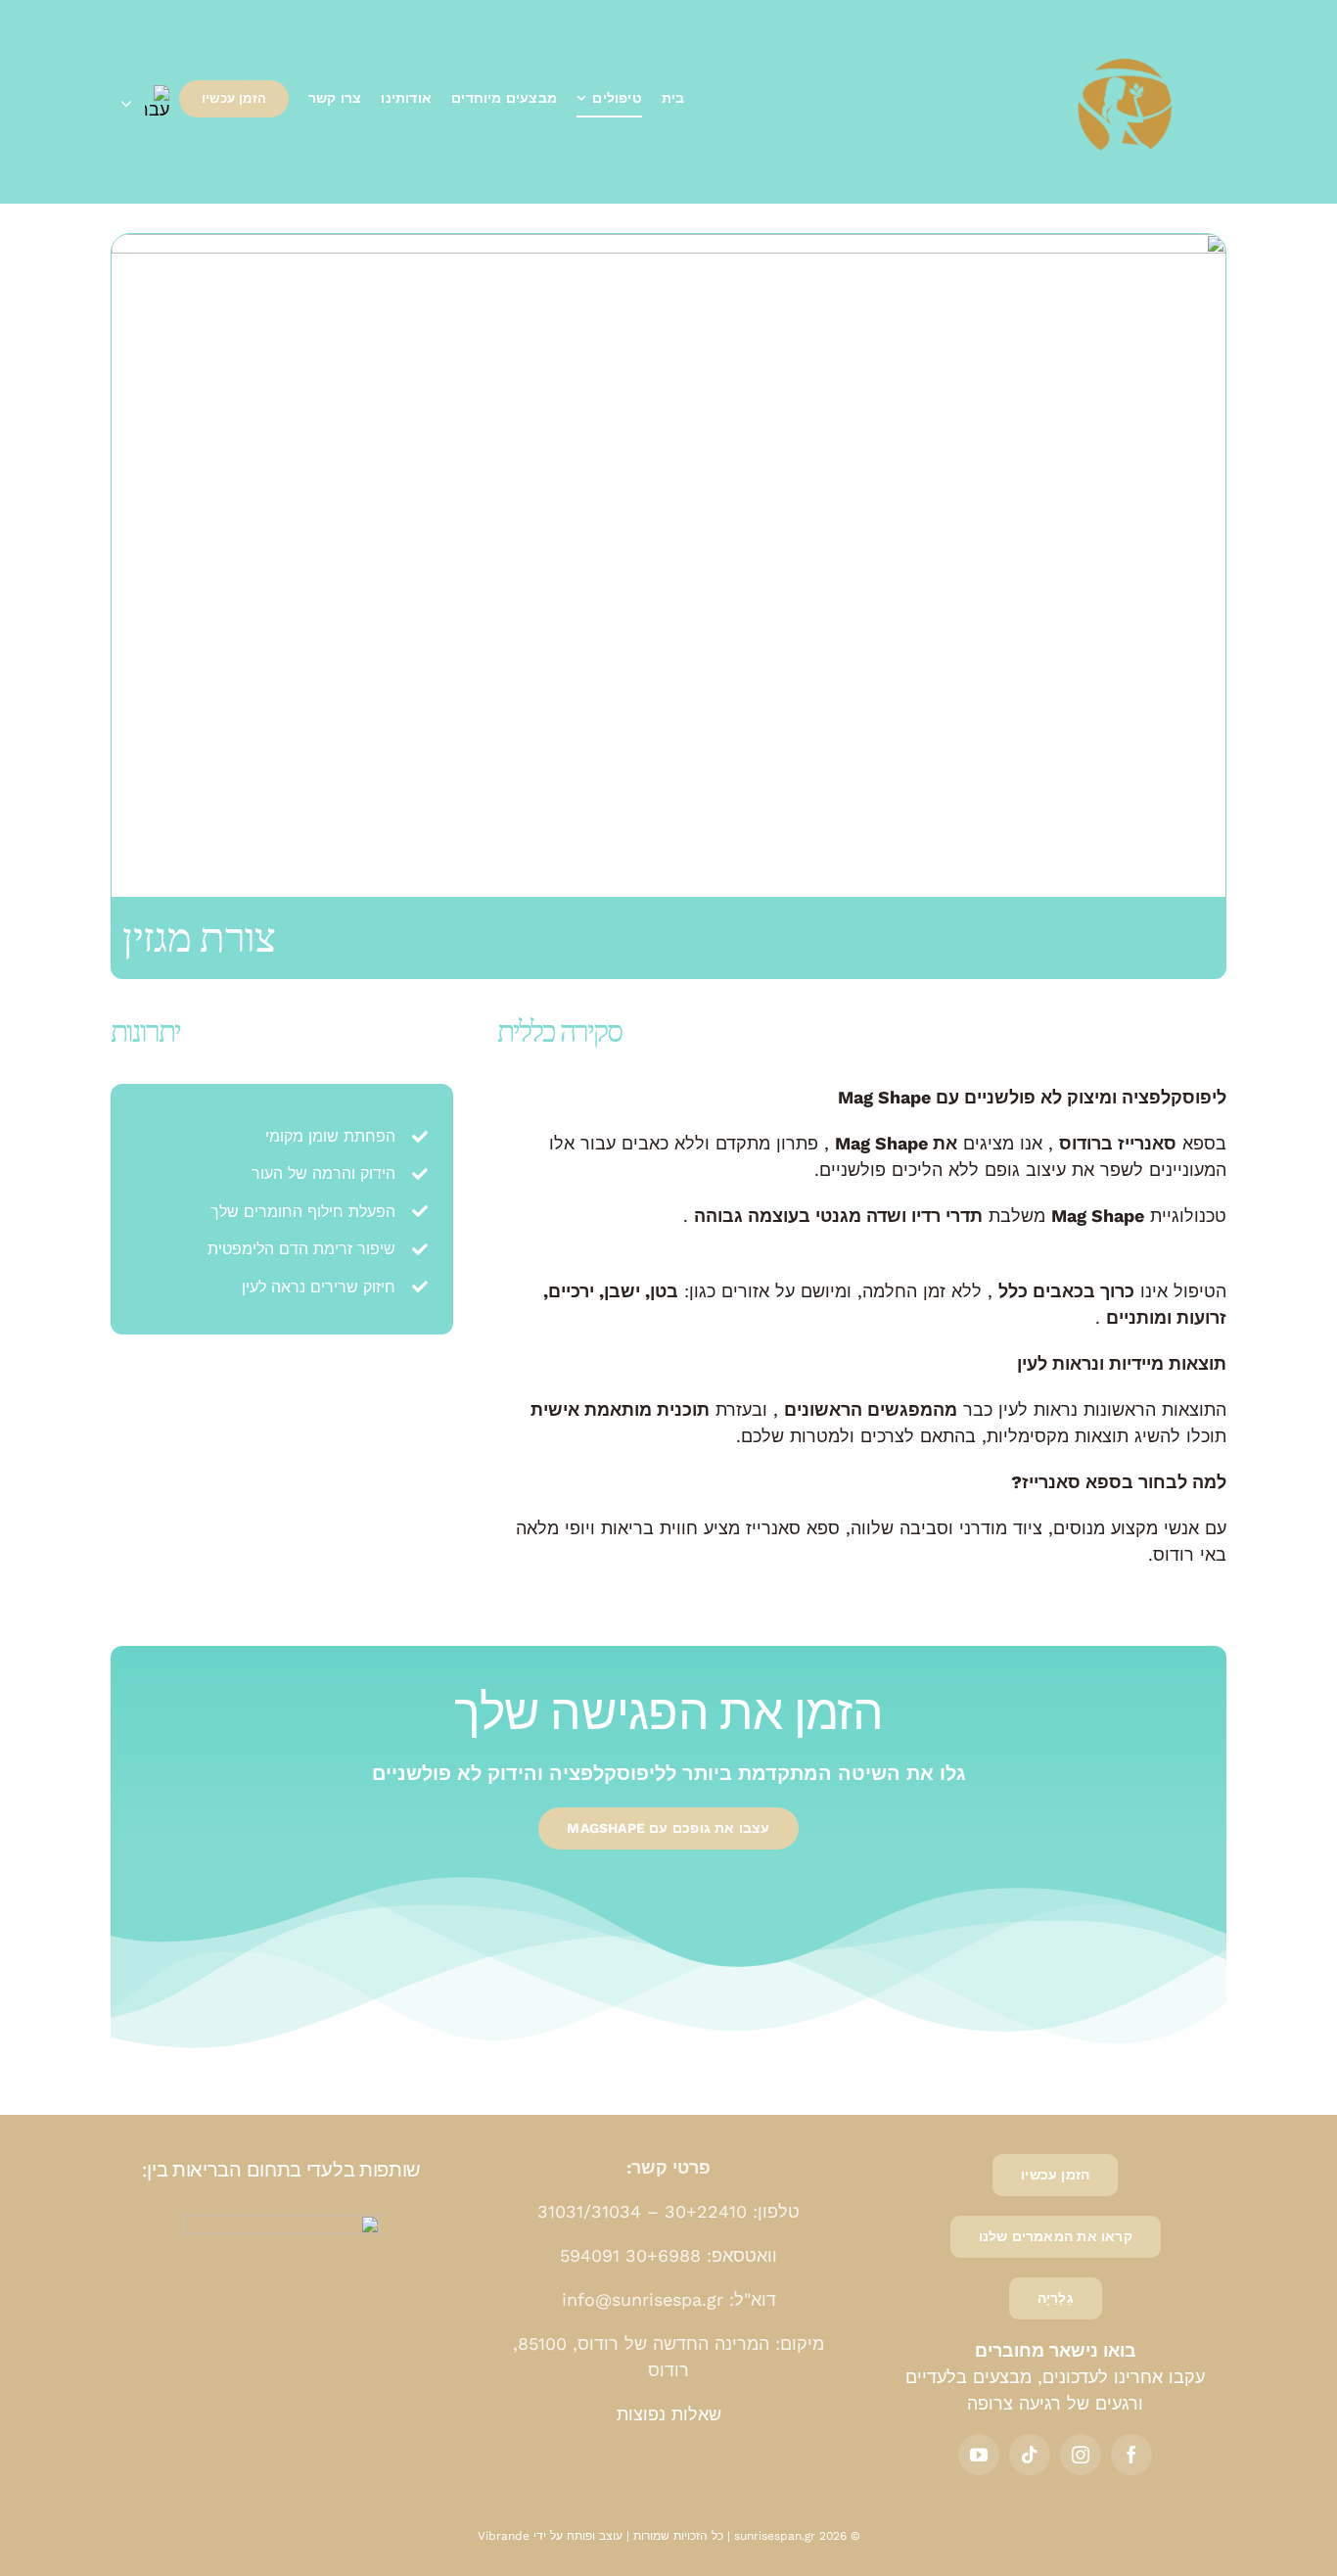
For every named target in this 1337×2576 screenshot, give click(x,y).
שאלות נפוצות (669, 2414)
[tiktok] (1030, 2455)
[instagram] (1081, 2455)
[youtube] (979, 2455)
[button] (145, 102)
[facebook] (1131, 2455)
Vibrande (504, 2536)
